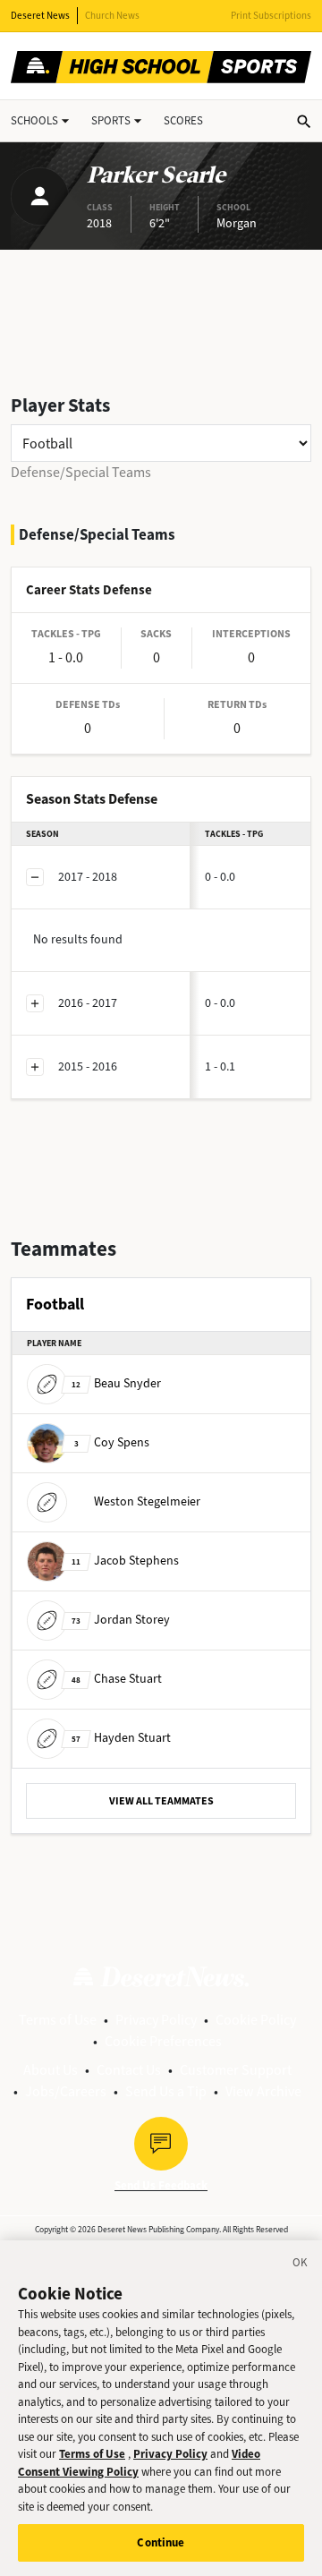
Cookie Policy (256, 2020)
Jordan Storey (121, 1620)
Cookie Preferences (163, 2041)
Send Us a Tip (166, 2091)
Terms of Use (58, 2020)
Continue (161, 2542)
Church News (112, 16)
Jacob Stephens (125, 1561)
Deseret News (40, 16)
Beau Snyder (116, 1383)
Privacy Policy (156, 2020)
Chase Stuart (117, 1679)
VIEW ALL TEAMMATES (161, 1801)
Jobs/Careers (66, 2091)
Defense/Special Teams (81, 472)
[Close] (301, 2265)
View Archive (263, 2091)
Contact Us (129, 2070)
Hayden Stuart (121, 1738)
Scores (183, 120)
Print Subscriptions (271, 16)
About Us (51, 2070)
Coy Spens (112, 1442)
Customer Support (236, 2070)
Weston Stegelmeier (147, 1501)
